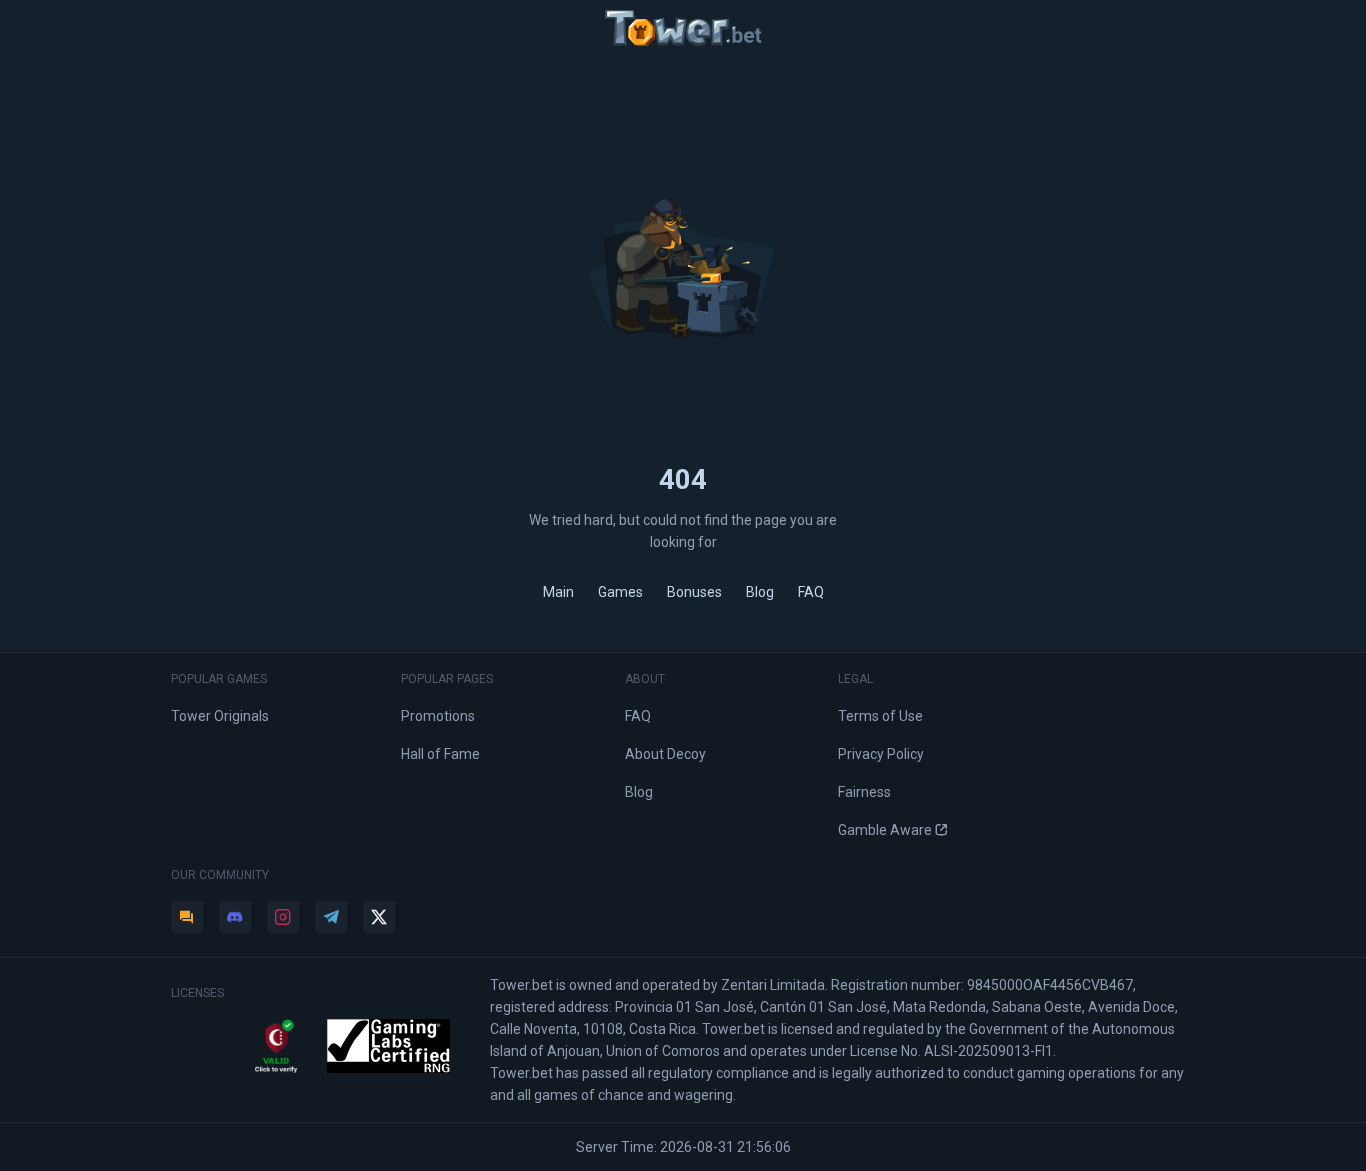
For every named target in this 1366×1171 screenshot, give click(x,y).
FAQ (811, 592)
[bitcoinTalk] (187, 917)
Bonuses (694, 592)
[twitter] (379, 917)
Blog (760, 592)
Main (558, 592)
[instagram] (283, 917)
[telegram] (331, 917)
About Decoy (665, 754)
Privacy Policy (881, 754)
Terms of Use (880, 716)
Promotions (438, 716)
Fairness (864, 792)
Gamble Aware (885, 830)
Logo (683, 28)
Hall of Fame (440, 754)
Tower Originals (220, 716)
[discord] (235, 917)
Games (620, 592)
